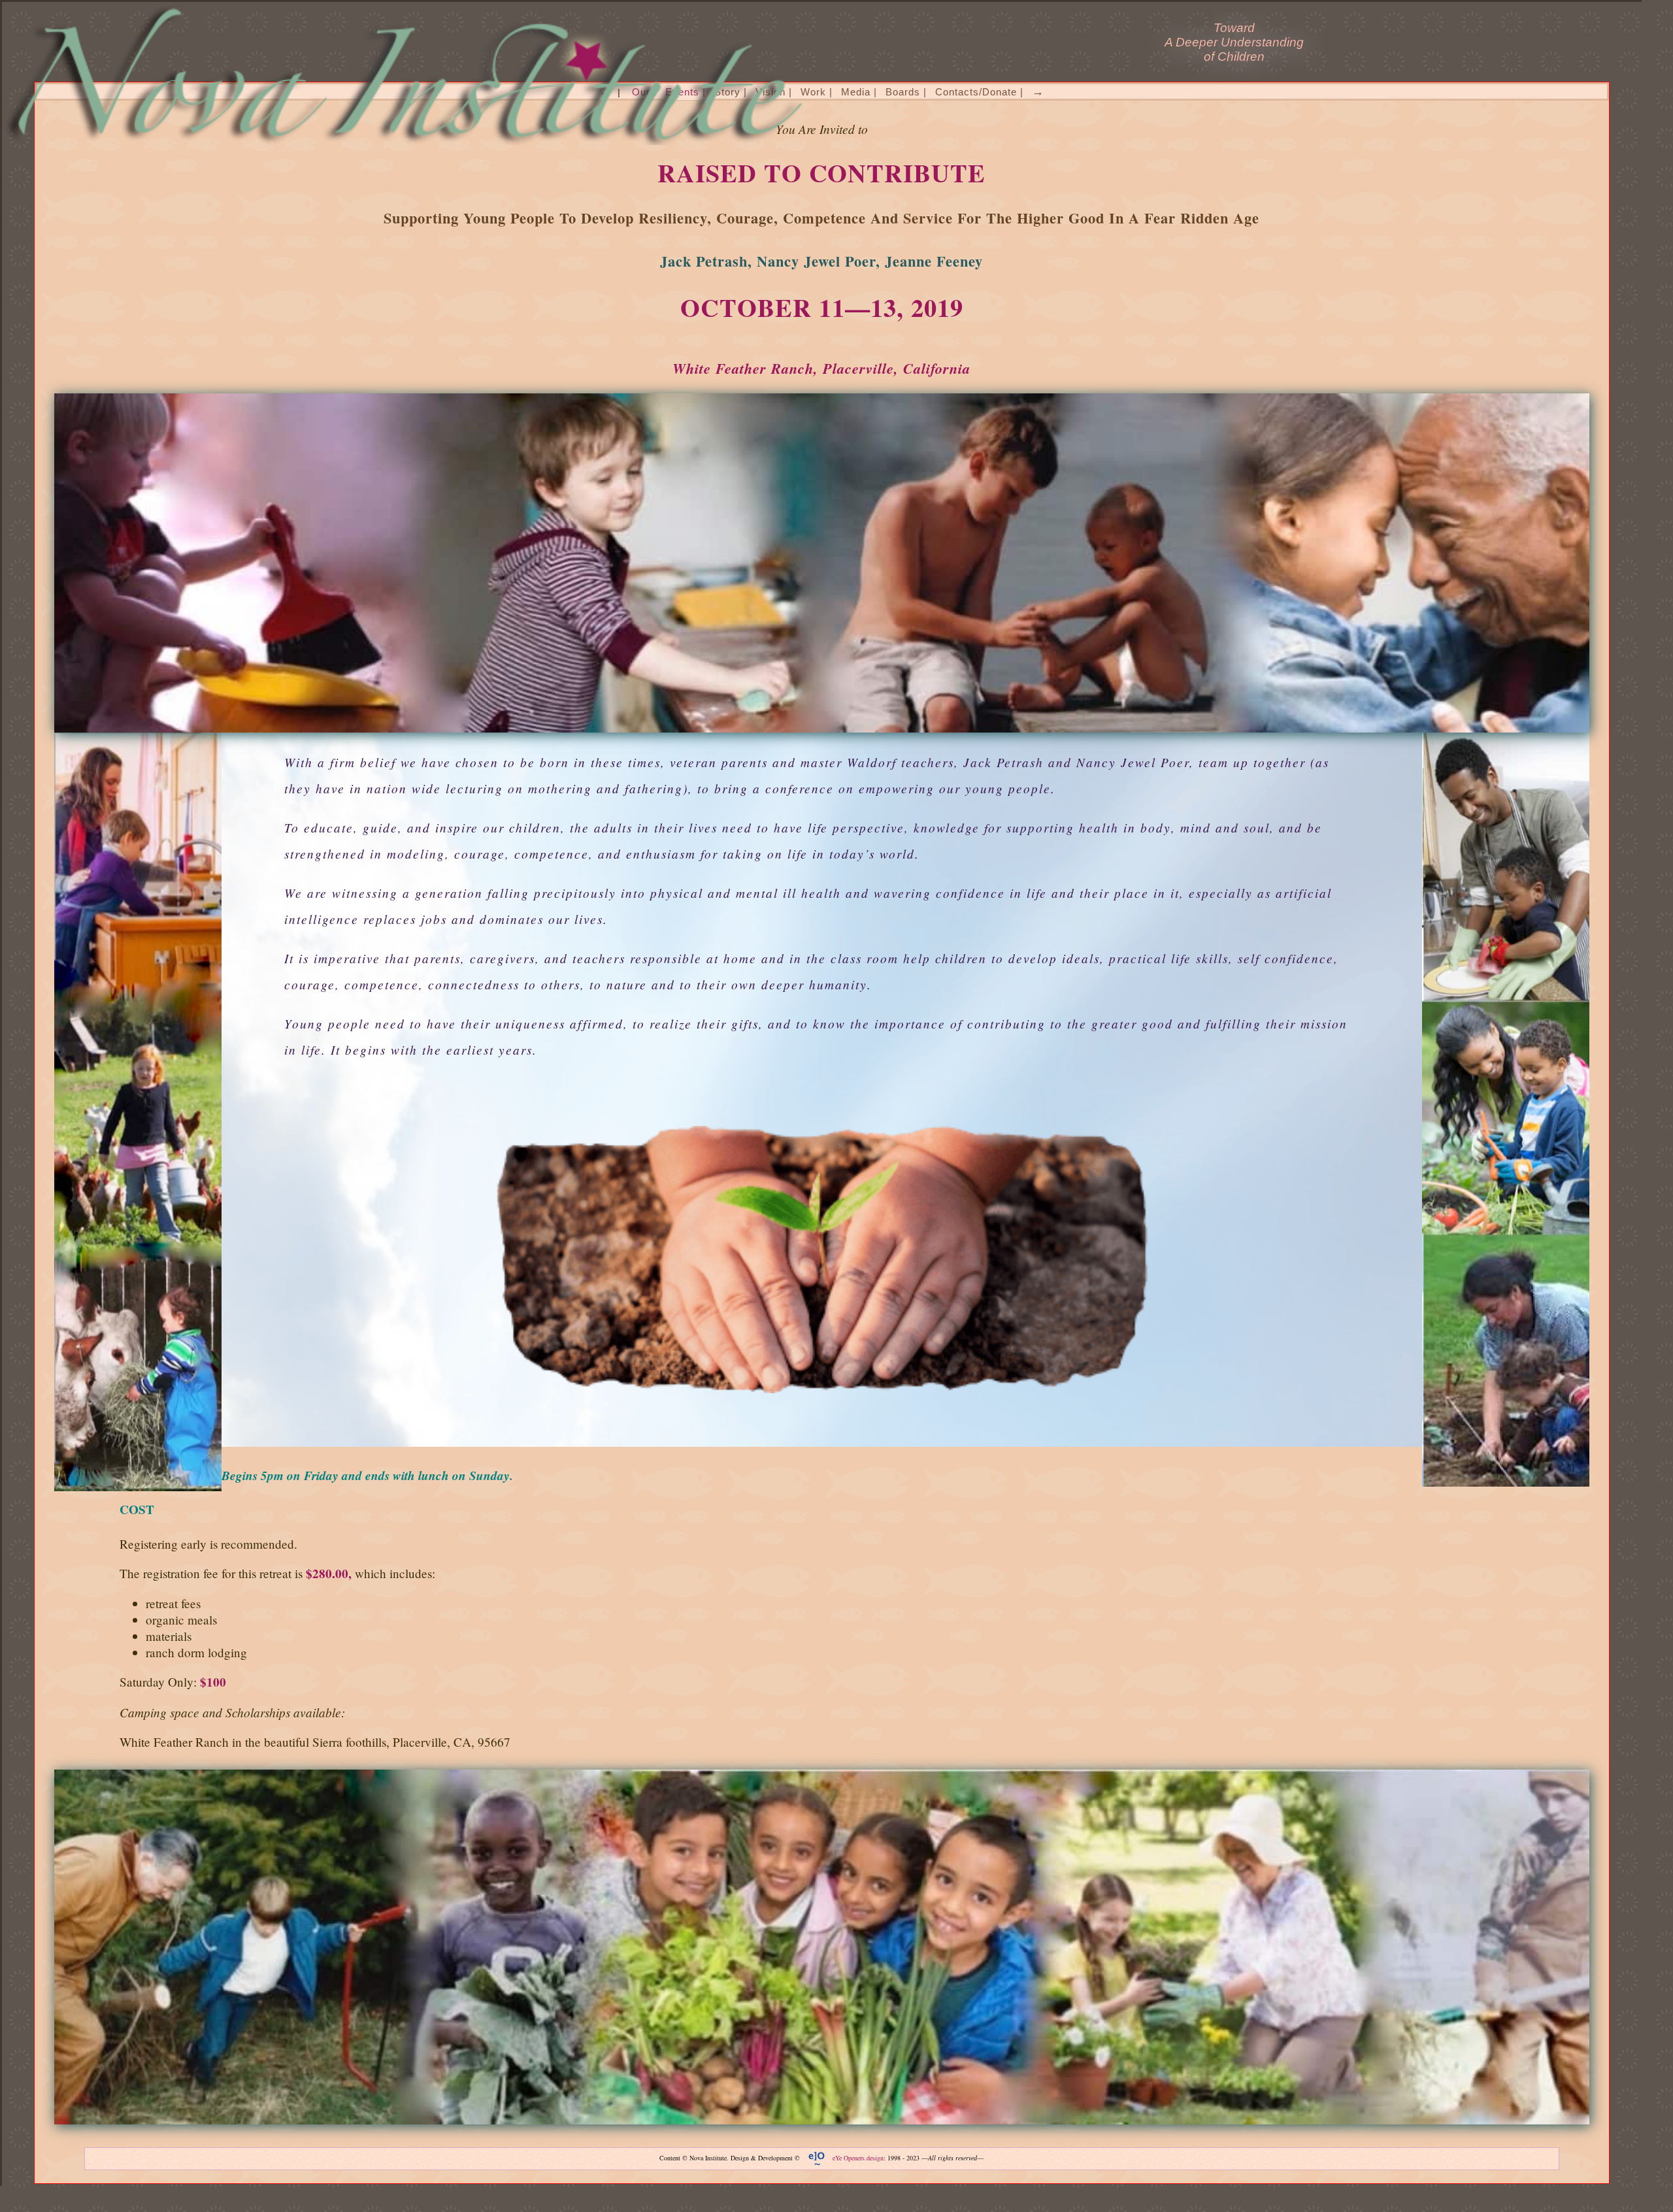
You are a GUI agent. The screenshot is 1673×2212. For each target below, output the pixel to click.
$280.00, (329, 1574)
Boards (903, 92)
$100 (213, 1682)
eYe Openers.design (858, 2158)
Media (856, 92)
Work (813, 92)
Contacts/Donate (976, 92)
